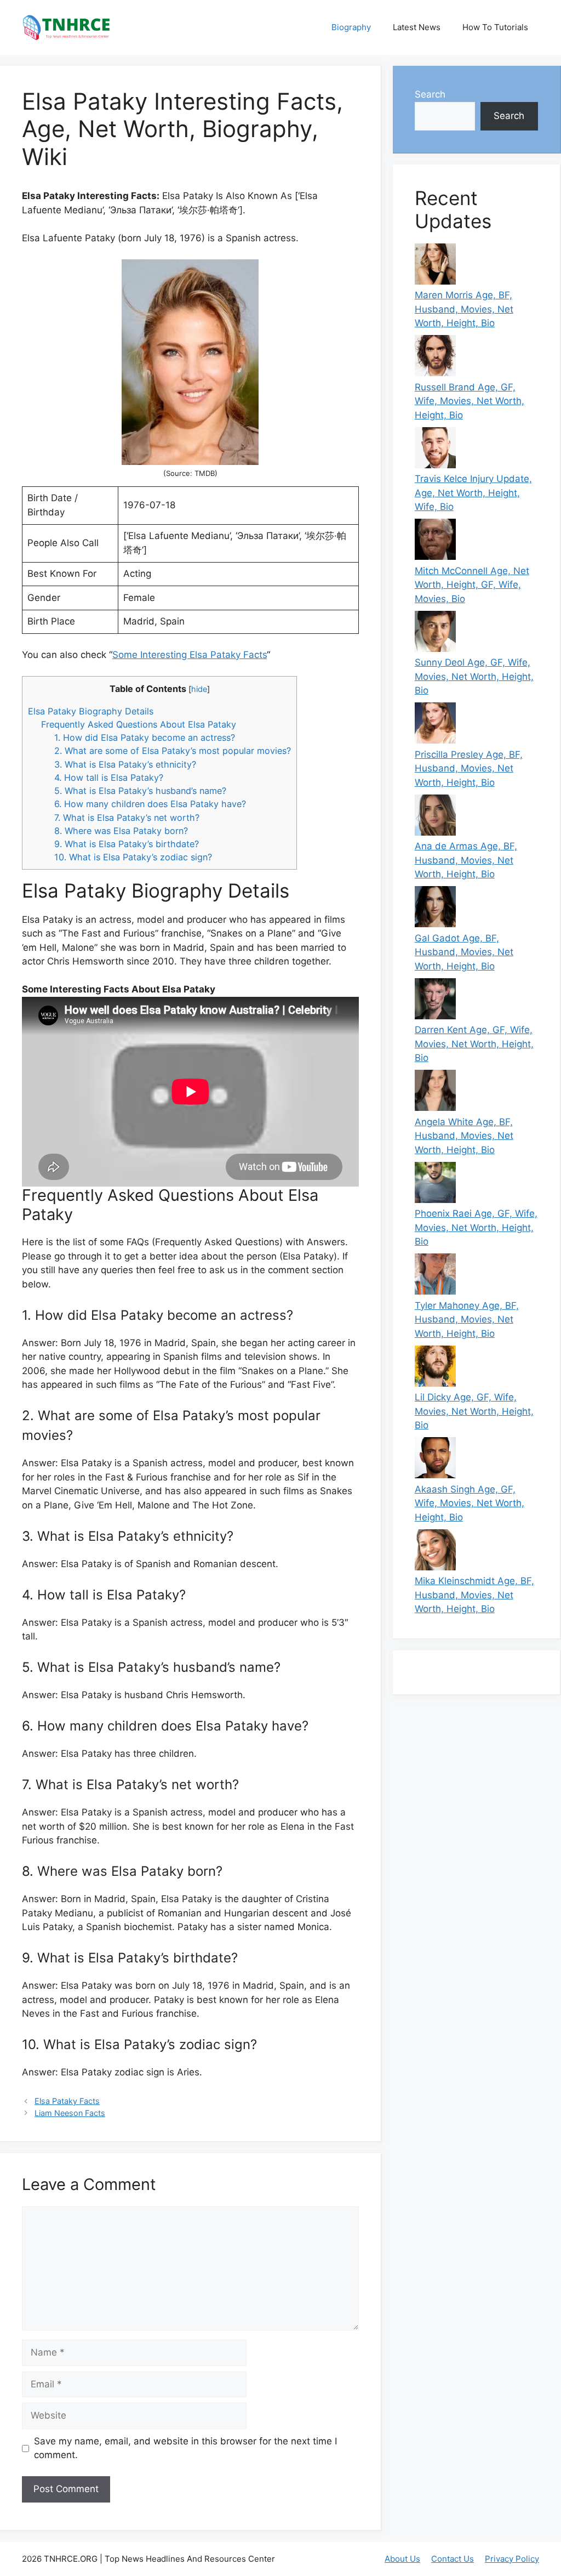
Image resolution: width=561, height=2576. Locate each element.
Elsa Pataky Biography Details (91, 711)
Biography (351, 27)
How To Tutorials (495, 27)
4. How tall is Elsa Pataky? (109, 778)
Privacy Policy (512, 2559)
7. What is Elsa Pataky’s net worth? (127, 818)
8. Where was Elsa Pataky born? (121, 831)
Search (430, 94)
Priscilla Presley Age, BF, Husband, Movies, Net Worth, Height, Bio (469, 768)
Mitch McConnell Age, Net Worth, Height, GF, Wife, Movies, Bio (472, 585)
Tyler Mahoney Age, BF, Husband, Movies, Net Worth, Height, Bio (467, 1320)
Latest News (417, 27)
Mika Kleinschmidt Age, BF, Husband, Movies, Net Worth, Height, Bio (474, 1595)
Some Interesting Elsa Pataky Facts (190, 655)
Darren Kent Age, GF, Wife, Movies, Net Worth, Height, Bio (474, 1044)
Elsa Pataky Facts (67, 2101)
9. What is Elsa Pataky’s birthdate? (127, 844)
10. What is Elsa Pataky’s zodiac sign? (133, 857)
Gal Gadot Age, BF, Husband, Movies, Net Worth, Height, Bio (464, 952)
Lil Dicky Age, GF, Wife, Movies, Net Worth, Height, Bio (474, 1411)
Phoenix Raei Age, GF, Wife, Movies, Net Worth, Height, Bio (476, 1227)
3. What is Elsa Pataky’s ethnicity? (125, 764)
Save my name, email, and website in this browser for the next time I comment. (185, 2448)
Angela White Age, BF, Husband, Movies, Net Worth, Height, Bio (464, 1136)
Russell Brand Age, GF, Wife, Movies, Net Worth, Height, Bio (470, 401)
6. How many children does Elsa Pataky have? (150, 804)
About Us (402, 2559)
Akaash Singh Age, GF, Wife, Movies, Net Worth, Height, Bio (470, 1503)
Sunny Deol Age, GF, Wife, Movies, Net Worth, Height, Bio (474, 676)
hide (199, 689)
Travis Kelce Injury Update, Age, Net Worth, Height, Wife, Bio (473, 493)
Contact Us (453, 2559)
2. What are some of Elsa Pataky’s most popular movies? (173, 751)
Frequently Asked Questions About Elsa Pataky (139, 724)
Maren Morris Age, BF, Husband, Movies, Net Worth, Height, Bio (464, 309)
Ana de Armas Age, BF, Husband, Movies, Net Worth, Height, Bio (466, 860)
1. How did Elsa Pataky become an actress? (145, 737)
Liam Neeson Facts (70, 2113)
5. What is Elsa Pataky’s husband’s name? (140, 791)
